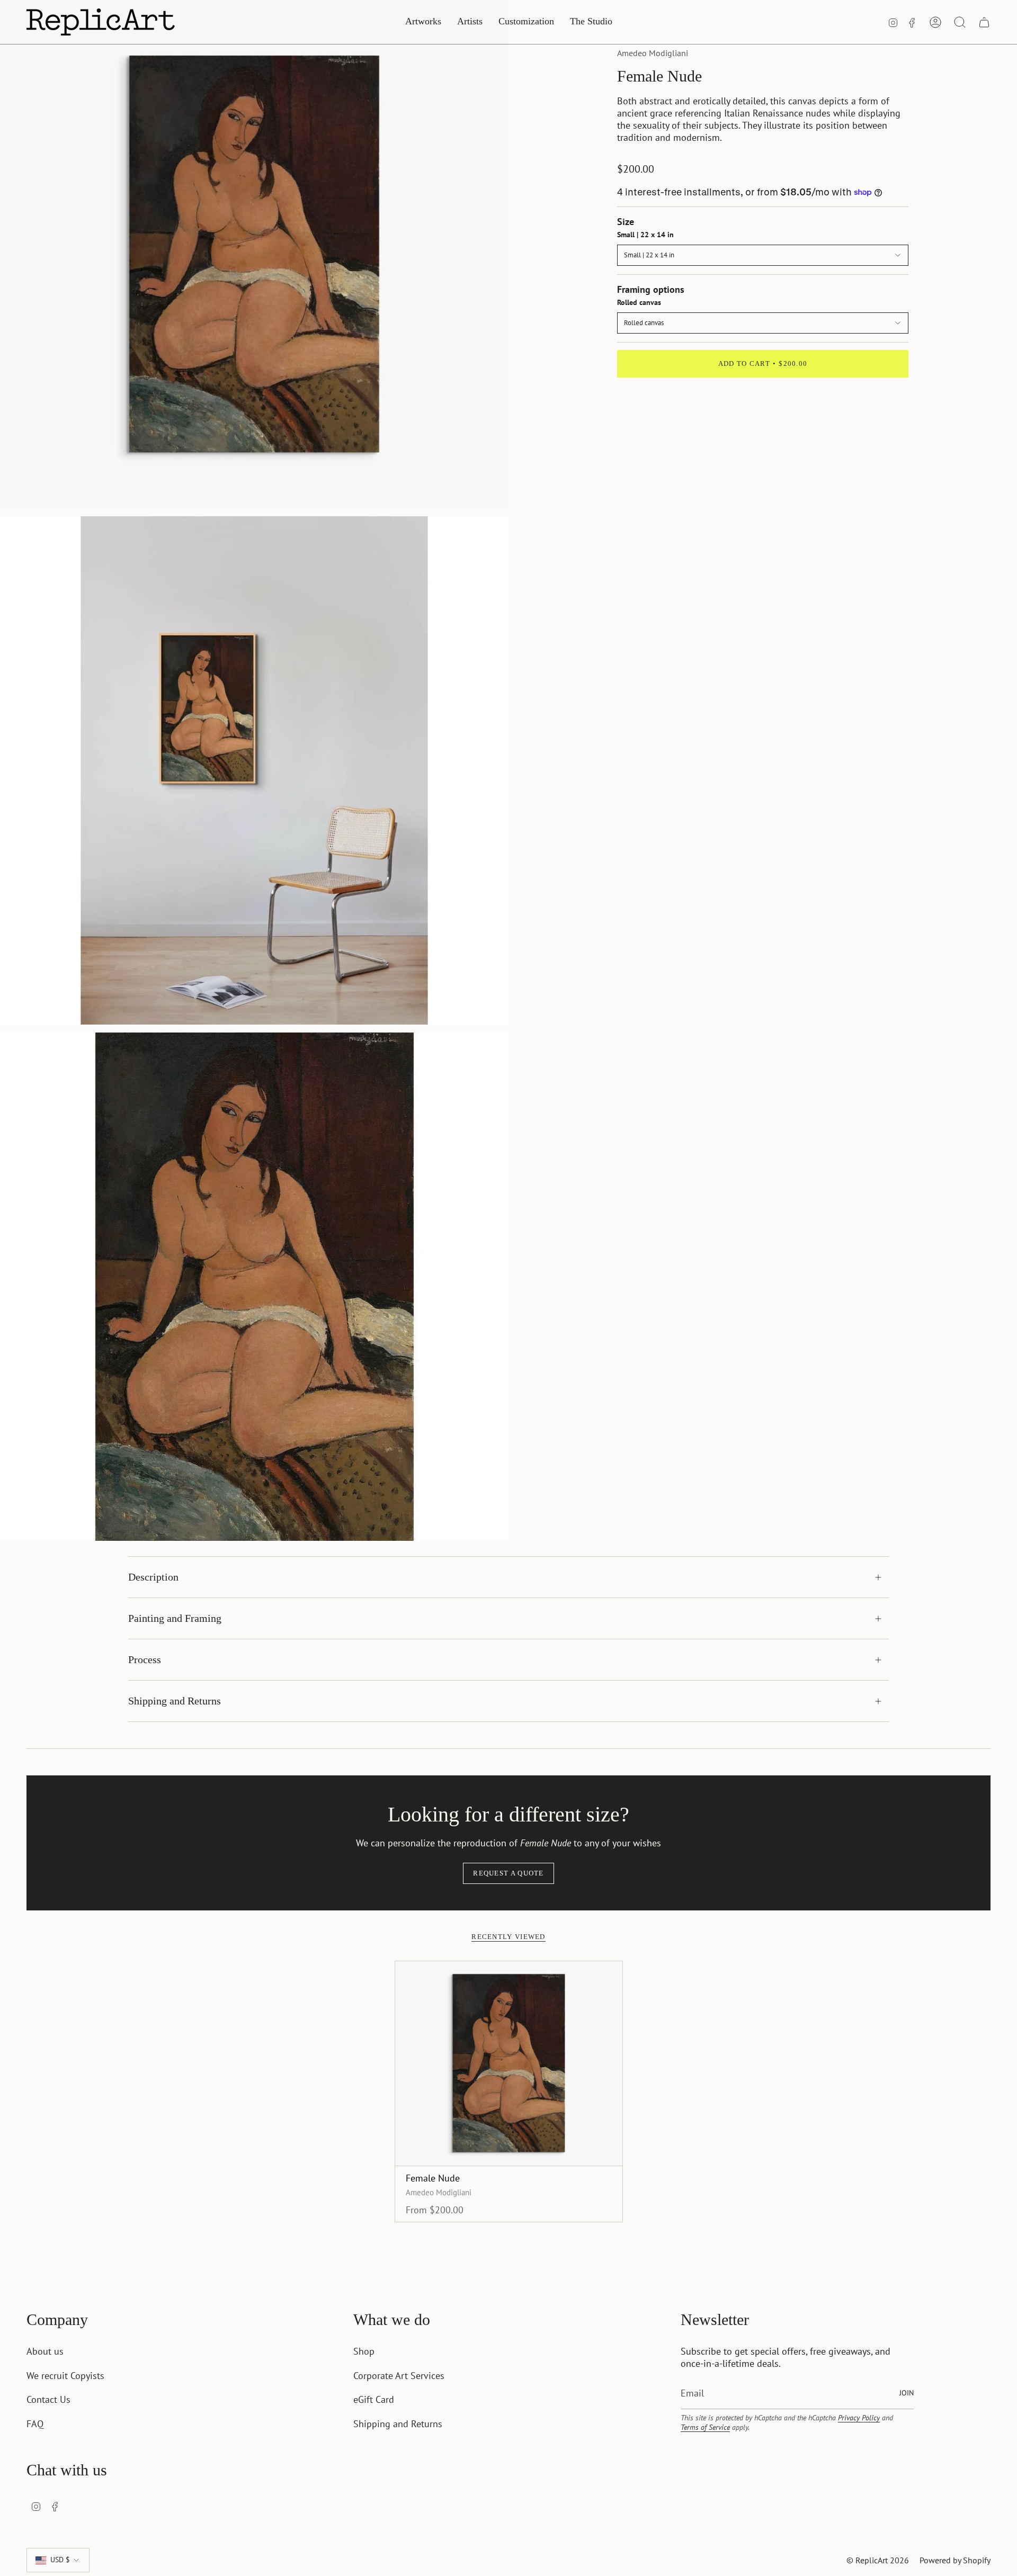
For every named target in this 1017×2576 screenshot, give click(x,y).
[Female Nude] (509, 2063)
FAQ (35, 2424)
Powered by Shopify (955, 2560)
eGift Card (374, 2399)
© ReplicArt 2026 (878, 2560)
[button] (423, 22)
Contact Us (48, 2399)
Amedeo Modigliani (653, 53)
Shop (364, 2351)
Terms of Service (705, 2427)
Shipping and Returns (175, 1701)
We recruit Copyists (65, 2376)
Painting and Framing (175, 1618)
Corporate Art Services (399, 2376)
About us (45, 2351)
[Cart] (984, 22)
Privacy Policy (859, 2418)
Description (153, 1577)
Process (145, 1659)
